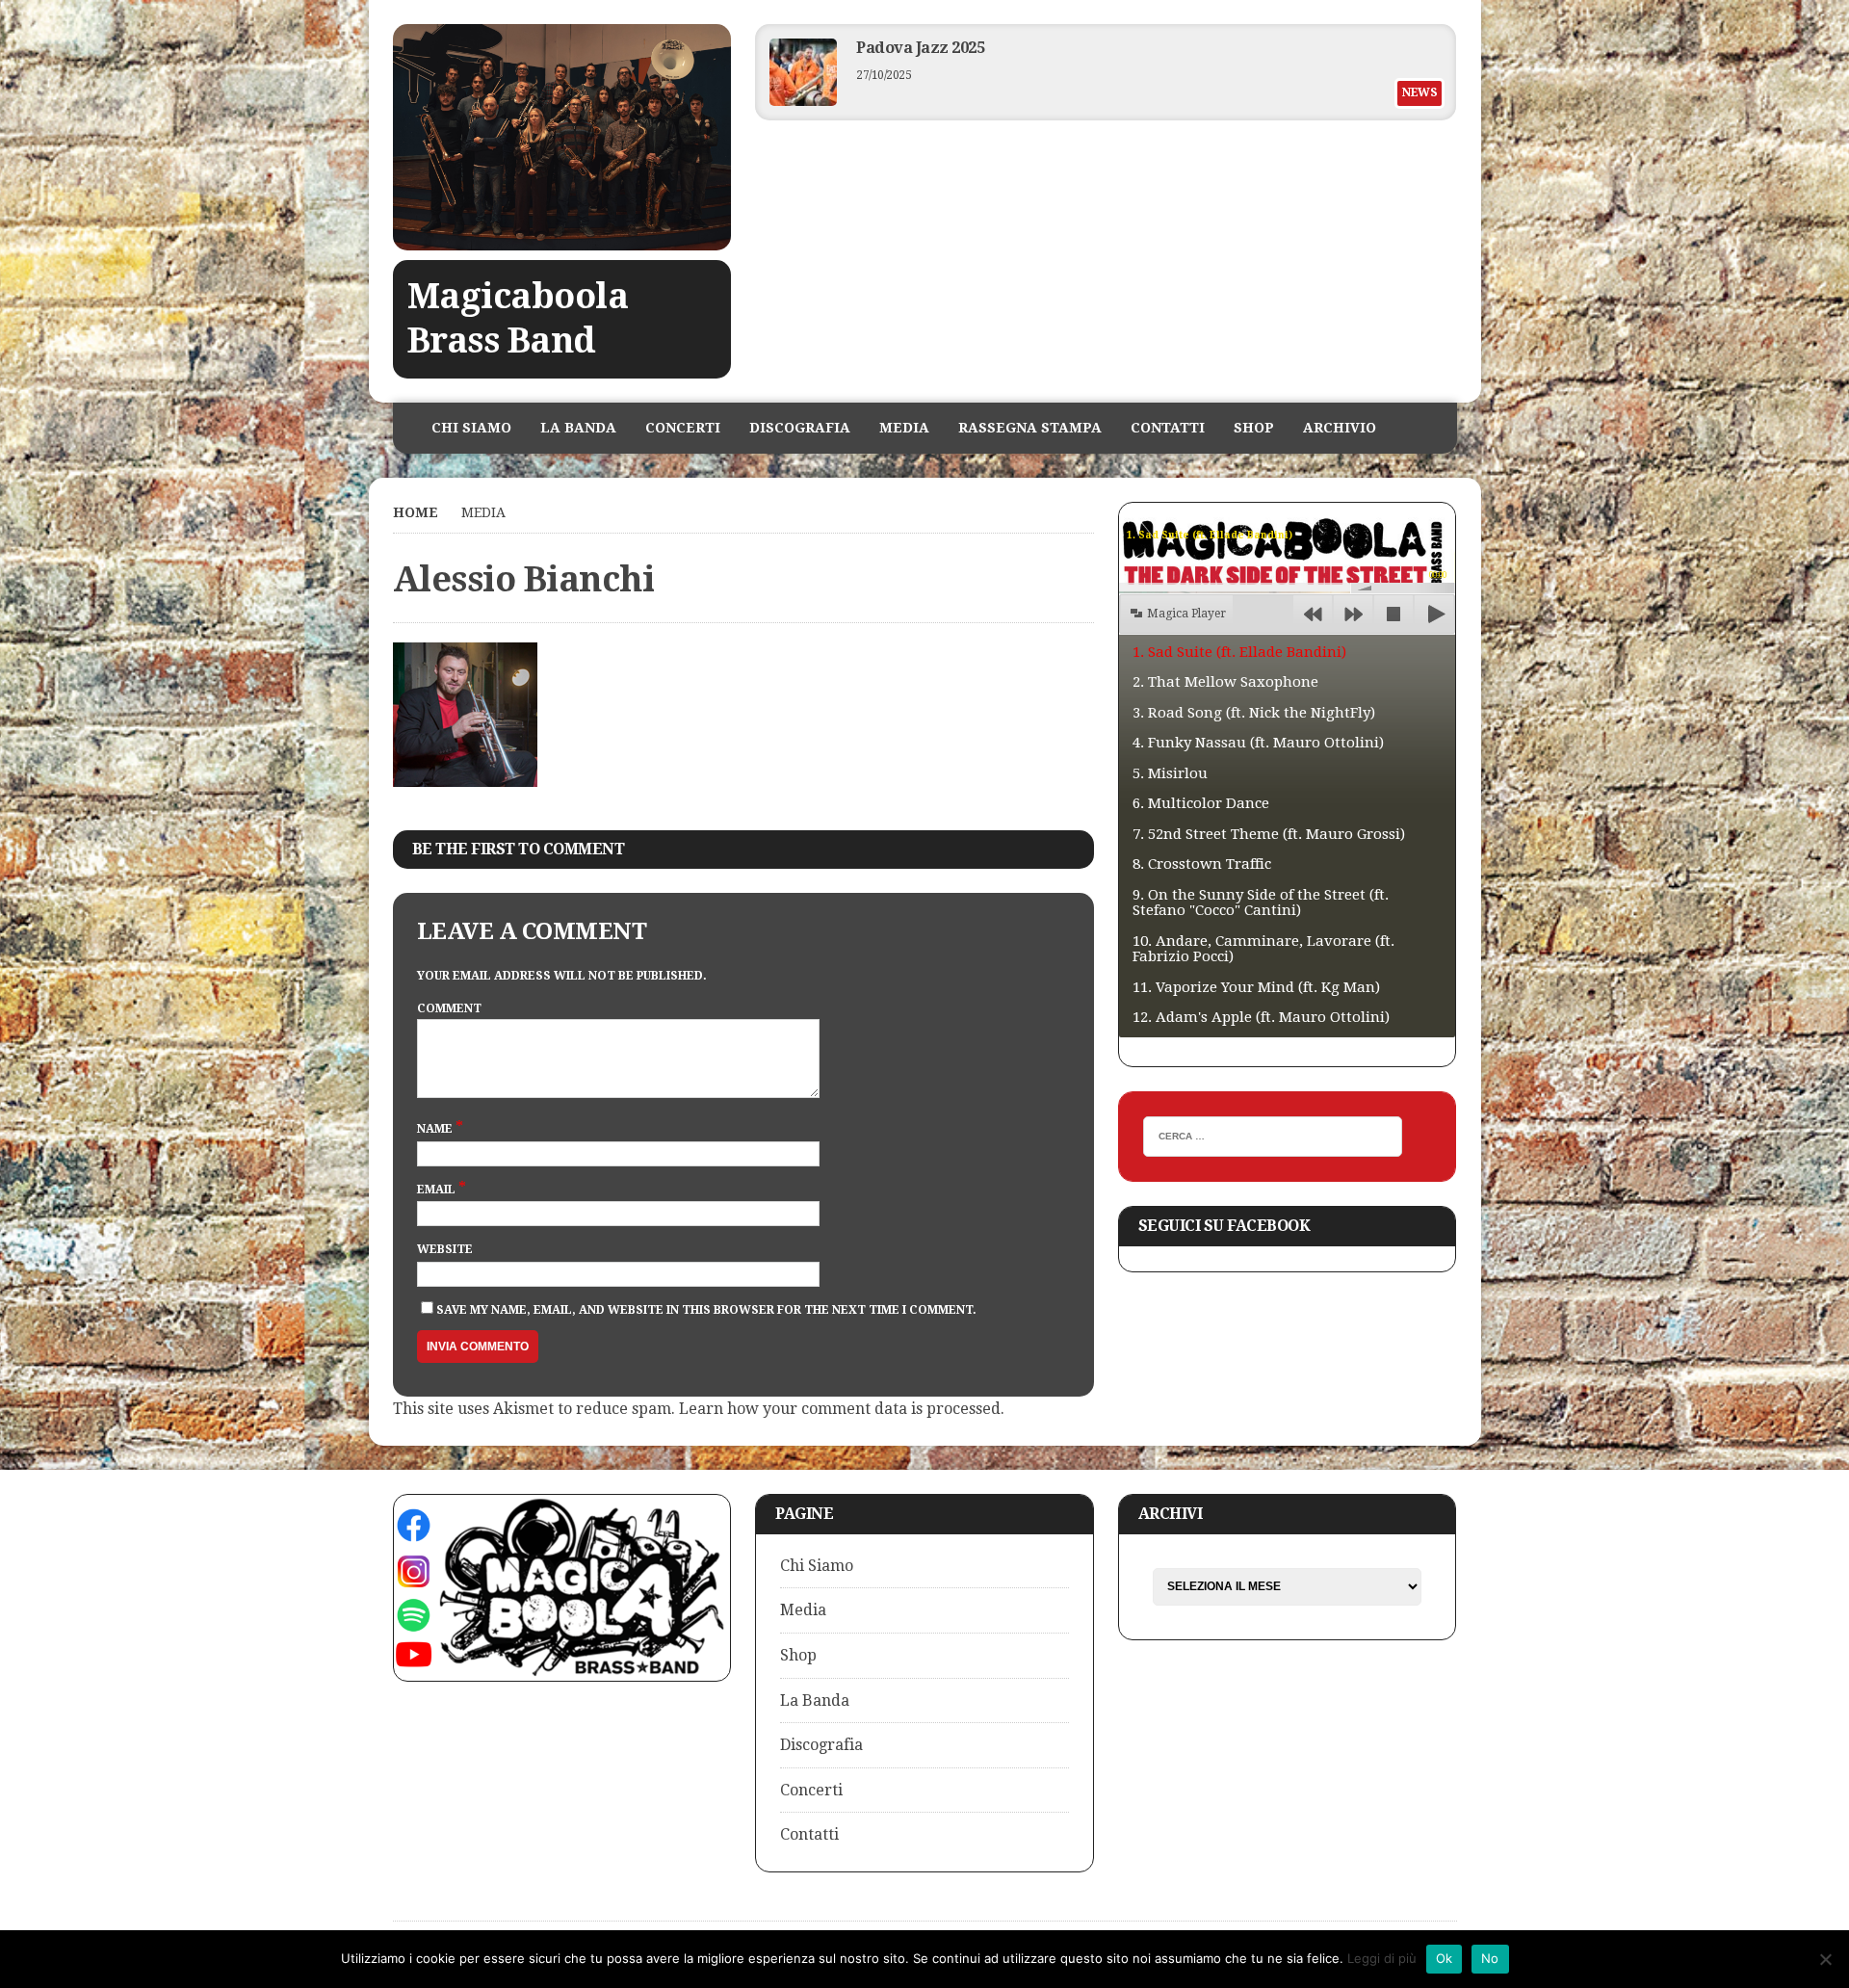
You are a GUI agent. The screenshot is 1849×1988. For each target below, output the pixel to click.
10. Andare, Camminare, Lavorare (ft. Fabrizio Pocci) (1263, 949)
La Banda (578, 428)
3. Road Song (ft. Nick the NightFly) (1254, 713)
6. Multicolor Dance (1201, 803)
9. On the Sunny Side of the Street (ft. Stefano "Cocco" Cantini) (1261, 903)
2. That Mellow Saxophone (1225, 682)
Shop (1254, 428)
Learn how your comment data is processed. (842, 1409)
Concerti (683, 428)
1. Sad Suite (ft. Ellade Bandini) (1239, 652)
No (1490, 1958)
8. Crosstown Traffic (1202, 864)
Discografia (800, 428)
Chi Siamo (471, 428)
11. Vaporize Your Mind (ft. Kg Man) (1256, 987)
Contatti (1168, 428)
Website (445, 1249)
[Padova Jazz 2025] (803, 101)
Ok (1445, 1958)
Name (436, 1129)
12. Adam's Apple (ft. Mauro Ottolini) (1261, 1017)
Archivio (1340, 428)
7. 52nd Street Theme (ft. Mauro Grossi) (1269, 834)
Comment (449, 1008)
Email (438, 1190)
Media (904, 428)
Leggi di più (1382, 1958)
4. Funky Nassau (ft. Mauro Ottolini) (1258, 743)
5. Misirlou (1170, 773)
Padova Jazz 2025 (920, 48)
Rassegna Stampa (1030, 428)
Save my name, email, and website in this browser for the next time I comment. (706, 1310)
